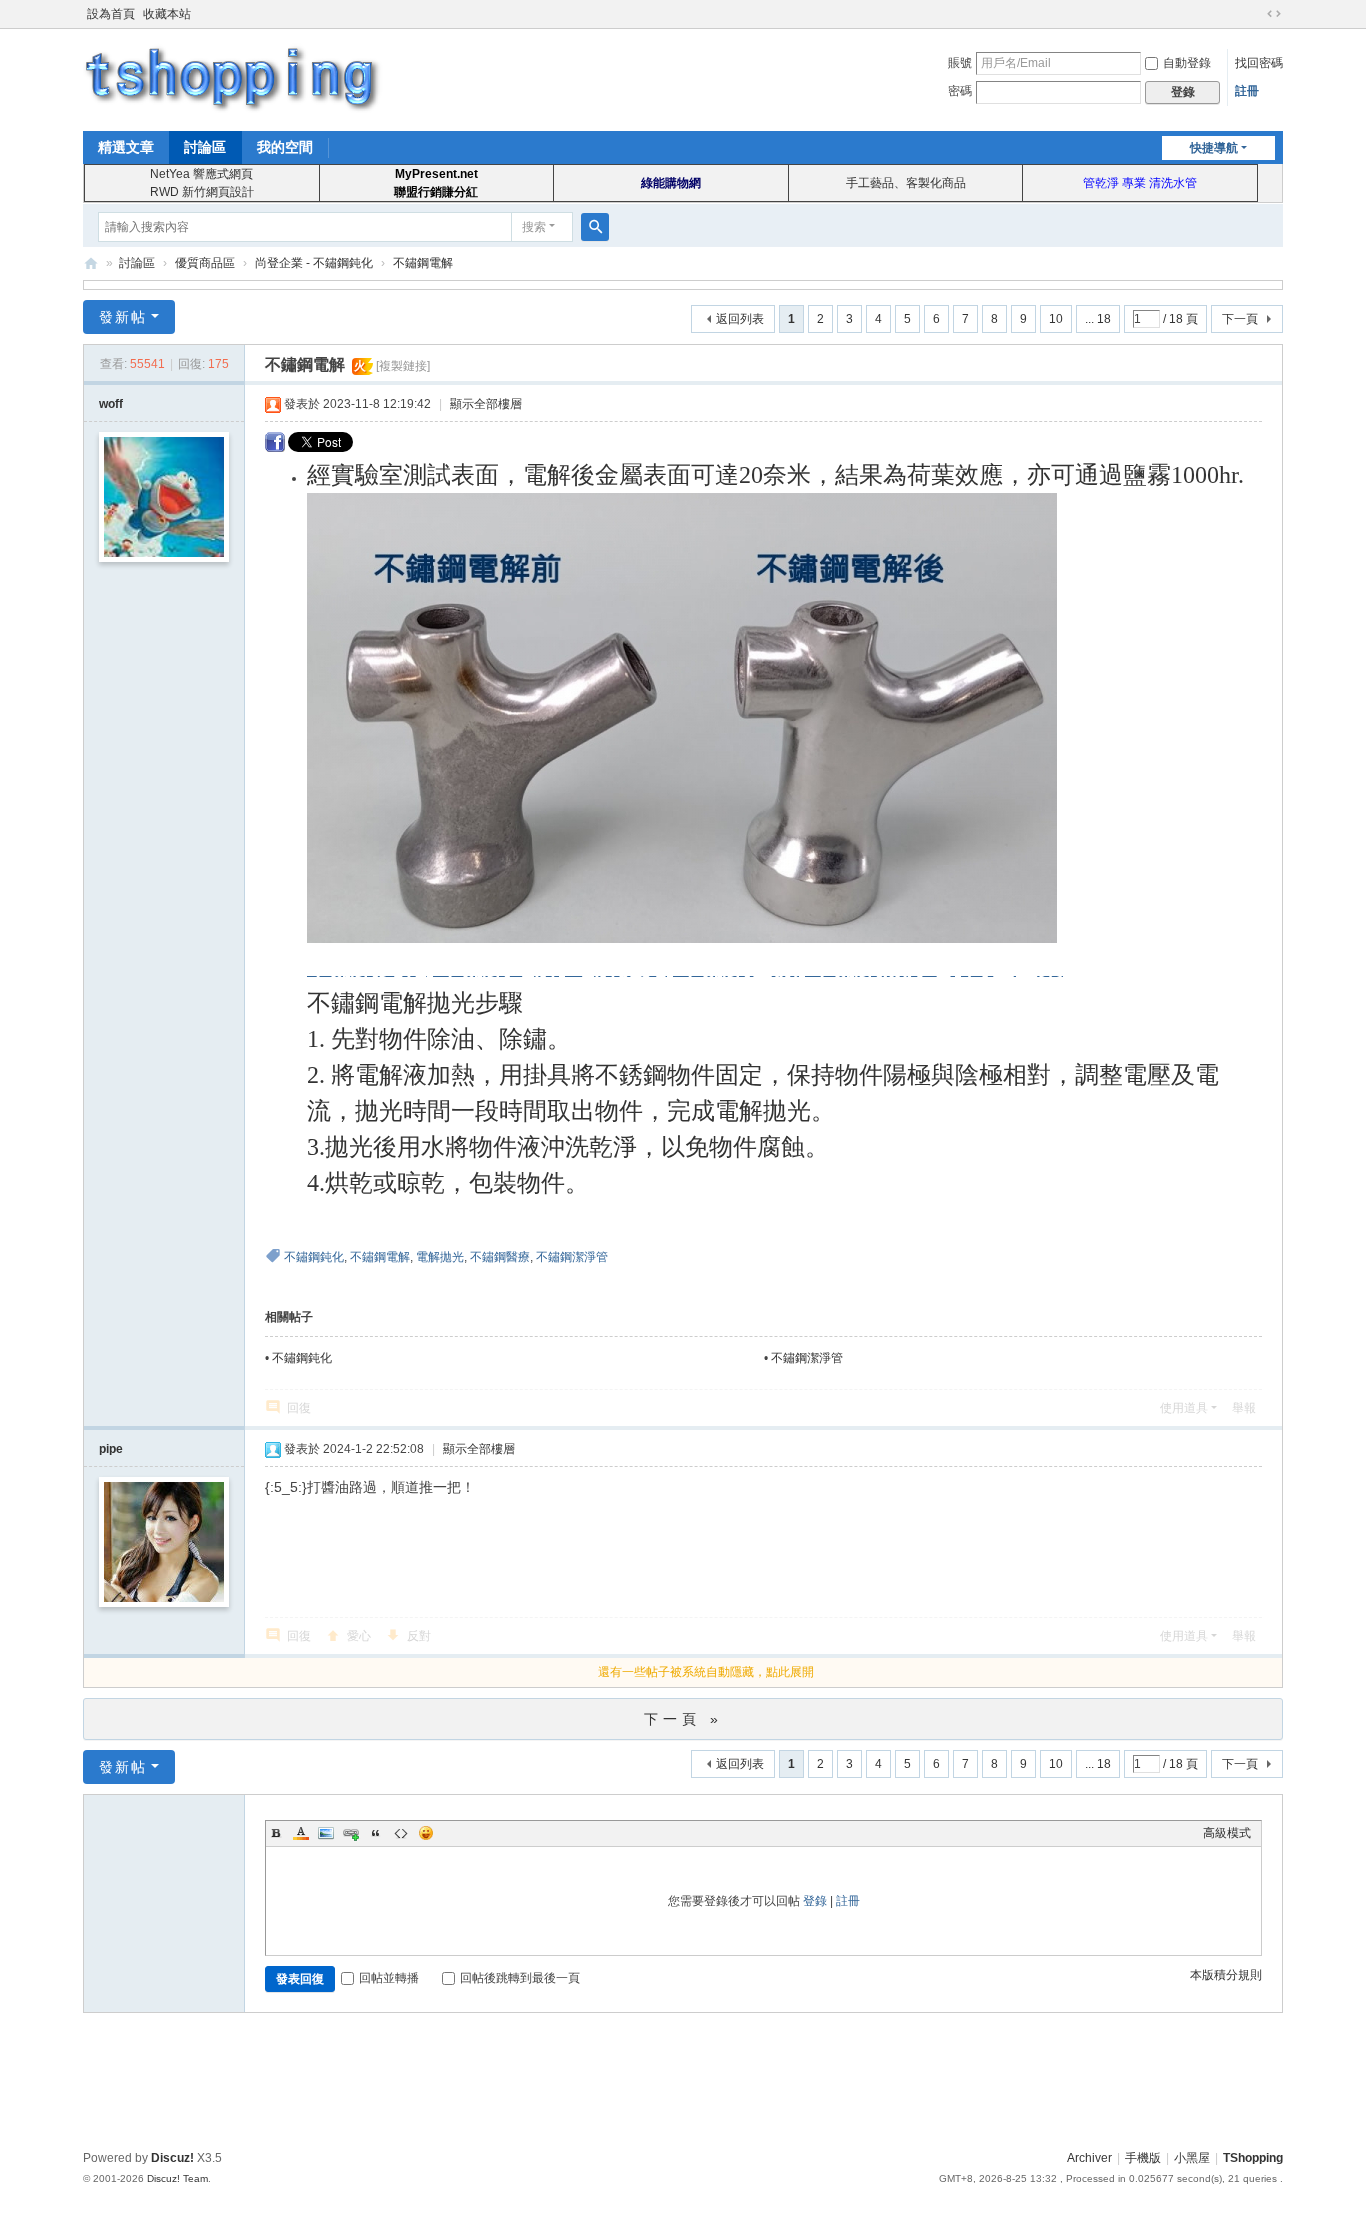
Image (326, 1833)
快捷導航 (1214, 148)
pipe (111, 1449)
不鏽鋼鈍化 (314, 1257)
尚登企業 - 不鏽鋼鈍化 (314, 263)
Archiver (1089, 2158)
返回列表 (740, 319)
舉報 (1244, 1408)
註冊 (1247, 91)
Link (351, 1833)
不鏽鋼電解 (423, 263)
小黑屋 (1192, 2158)
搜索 (534, 227)
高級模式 (1227, 1833)
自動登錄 (1187, 63)
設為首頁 (111, 14)
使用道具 (1184, 1408)
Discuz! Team (177, 2178)
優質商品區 (205, 263)
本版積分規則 (1226, 1975)
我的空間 (285, 147)
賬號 (960, 63)
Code (401, 1833)
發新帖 (123, 317)
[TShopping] (233, 78)
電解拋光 (440, 1257)
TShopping (91, 263)
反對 (419, 1636)
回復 (299, 1408)
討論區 (205, 147)
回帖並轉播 (389, 1978)
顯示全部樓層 (486, 404)
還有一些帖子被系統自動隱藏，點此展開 (706, 1672)
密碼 (960, 91)
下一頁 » (683, 1719)
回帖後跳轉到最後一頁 (520, 1978)
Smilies (426, 1833)
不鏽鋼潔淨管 (572, 1257)
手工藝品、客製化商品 (906, 183)
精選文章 (126, 147)
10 (1056, 319)
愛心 (359, 1636)
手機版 (1143, 2158)
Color (301, 1833)
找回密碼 (1259, 63)
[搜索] (595, 227)
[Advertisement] (683, 2078)
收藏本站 (167, 14)
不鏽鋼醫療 (500, 1257)
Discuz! (172, 2158)
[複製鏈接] (403, 366)
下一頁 (1240, 319)
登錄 (815, 1901)
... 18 (1098, 319)
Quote (376, 1833)
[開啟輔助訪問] (1255, 14)
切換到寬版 (1274, 14)
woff (111, 404)
